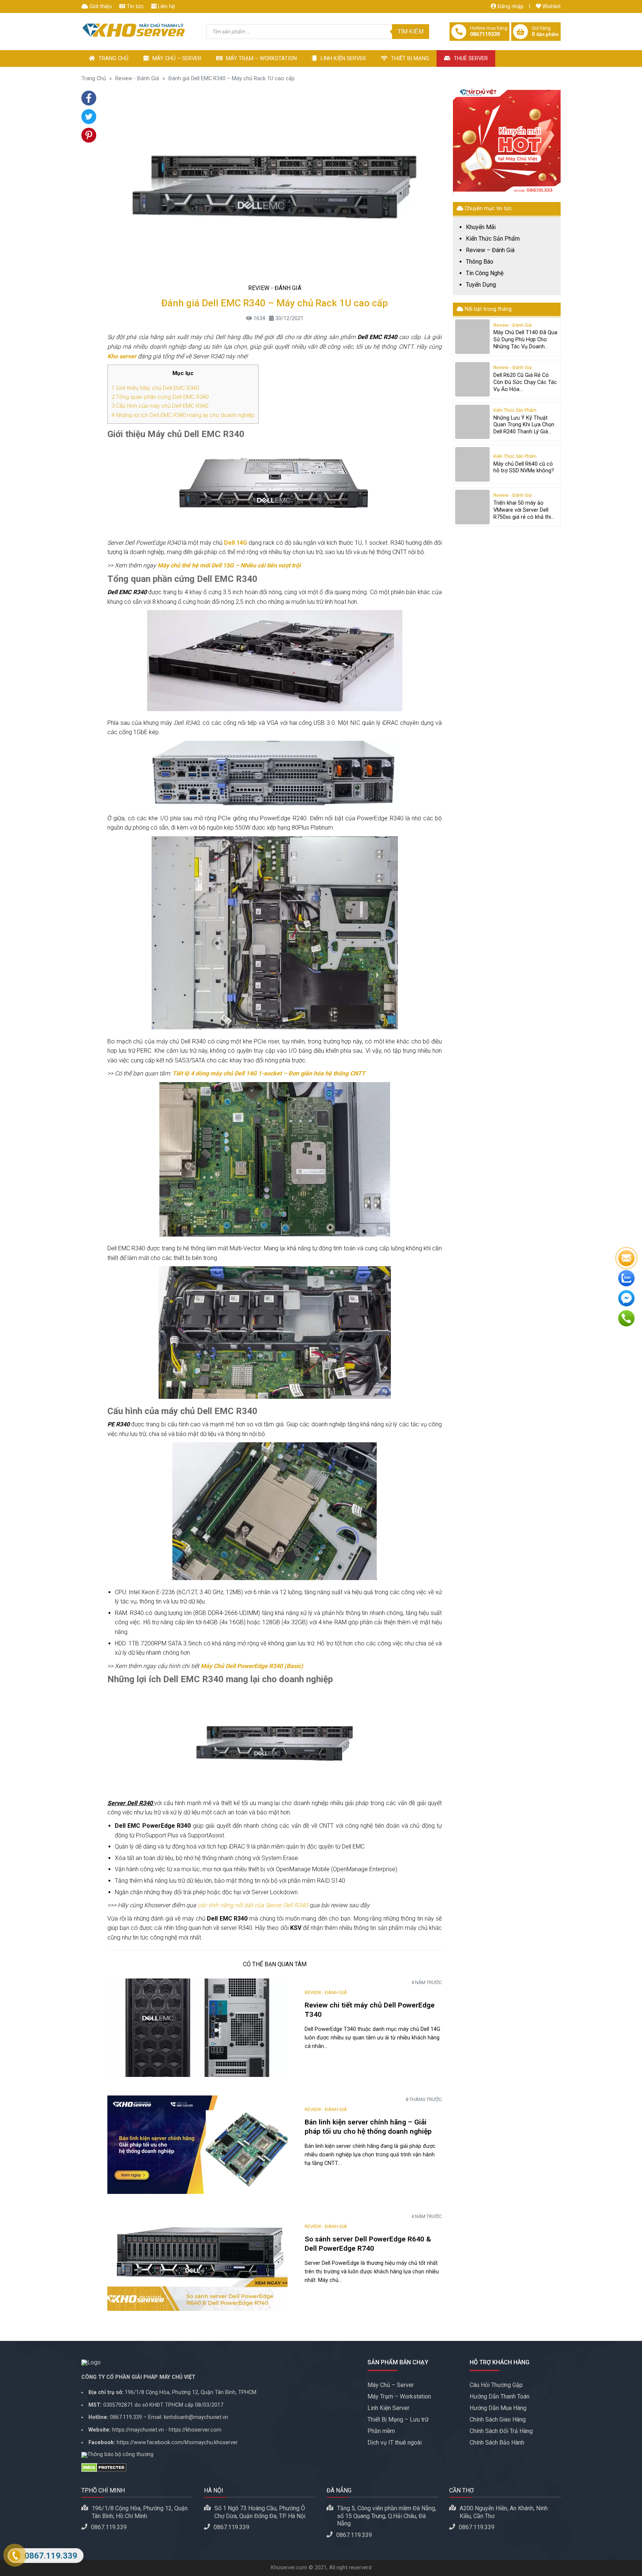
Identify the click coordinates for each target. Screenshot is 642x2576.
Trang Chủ (113, 58)
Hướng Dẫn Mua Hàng (498, 2408)
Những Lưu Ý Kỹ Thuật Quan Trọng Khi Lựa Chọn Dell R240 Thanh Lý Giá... (524, 425)
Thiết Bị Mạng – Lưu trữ (398, 2419)
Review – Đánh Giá (490, 250)
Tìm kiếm (411, 31)
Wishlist (551, 6)
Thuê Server (470, 58)
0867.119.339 (126, 2417)
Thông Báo (480, 262)
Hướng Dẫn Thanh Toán (500, 2396)
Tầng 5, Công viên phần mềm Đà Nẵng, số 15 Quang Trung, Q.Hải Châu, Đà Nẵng (387, 2516)
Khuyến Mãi (481, 227)
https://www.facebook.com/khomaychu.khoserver (177, 2443)
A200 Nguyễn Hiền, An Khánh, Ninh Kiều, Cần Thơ (504, 2512)
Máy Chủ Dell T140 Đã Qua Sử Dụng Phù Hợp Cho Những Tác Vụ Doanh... (525, 339)
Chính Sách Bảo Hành (497, 2443)
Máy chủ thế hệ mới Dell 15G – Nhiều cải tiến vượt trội (229, 565)
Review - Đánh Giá (137, 79)
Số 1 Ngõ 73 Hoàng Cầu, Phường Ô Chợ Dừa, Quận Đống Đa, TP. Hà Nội (260, 2512)
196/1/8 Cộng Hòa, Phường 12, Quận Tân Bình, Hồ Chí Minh (140, 2512)
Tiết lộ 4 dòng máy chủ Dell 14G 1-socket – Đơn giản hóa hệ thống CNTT (269, 1073)
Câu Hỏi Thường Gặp (496, 2385)
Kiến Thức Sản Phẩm (493, 239)
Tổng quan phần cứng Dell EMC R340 (160, 397)
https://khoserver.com (195, 2430)
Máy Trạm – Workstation (261, 58)
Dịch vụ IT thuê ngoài (395, 2443)
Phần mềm (381, 2431)
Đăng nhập (510, 6)
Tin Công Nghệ (485, 273)
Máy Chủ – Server (176, 58)
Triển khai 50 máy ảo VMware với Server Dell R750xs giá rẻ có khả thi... (524, 510)
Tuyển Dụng (481, 285)
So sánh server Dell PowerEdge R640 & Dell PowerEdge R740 (368, 2244)
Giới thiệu (100, 6)
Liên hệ (166, 6)
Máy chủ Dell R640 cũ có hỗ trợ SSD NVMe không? (524, 468)
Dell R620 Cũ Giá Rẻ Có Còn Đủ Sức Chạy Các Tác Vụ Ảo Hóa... (525, 382)
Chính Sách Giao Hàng (498, 2419)
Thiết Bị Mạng (409, 58)
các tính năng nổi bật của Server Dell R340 (253, 1905)
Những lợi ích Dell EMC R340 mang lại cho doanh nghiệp (183, 415)
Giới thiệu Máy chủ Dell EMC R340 (155, 388)
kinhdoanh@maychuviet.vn (196, 2417)
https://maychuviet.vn (138, 2430)
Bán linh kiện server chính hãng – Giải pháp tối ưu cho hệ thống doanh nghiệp (368, 2127)
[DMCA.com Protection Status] (219, 2468)
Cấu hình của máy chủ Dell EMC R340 (160, 406)
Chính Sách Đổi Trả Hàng (501, 2431)
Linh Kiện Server (343, 58)
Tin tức (134, 6)
